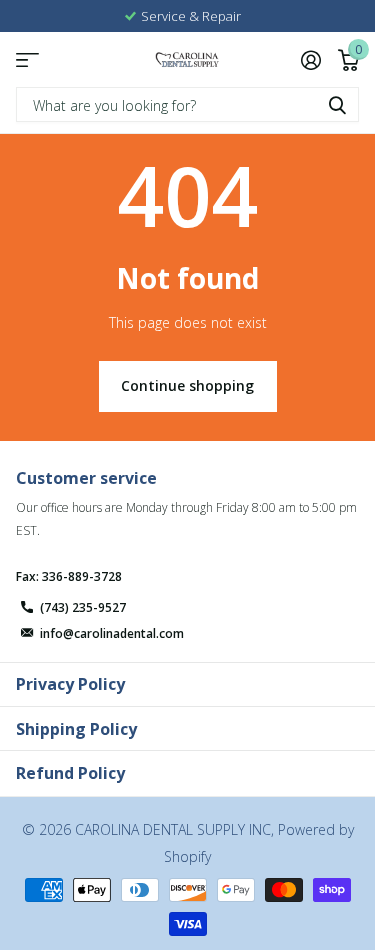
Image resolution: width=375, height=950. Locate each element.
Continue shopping (187, 385)
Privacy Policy (70, 684)
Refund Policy (70, 773)
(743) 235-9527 (83, 607)
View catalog (27, 59)
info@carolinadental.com (112, 633)
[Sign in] (310, 60)
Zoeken (337, 104)
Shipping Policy (76, 729)
